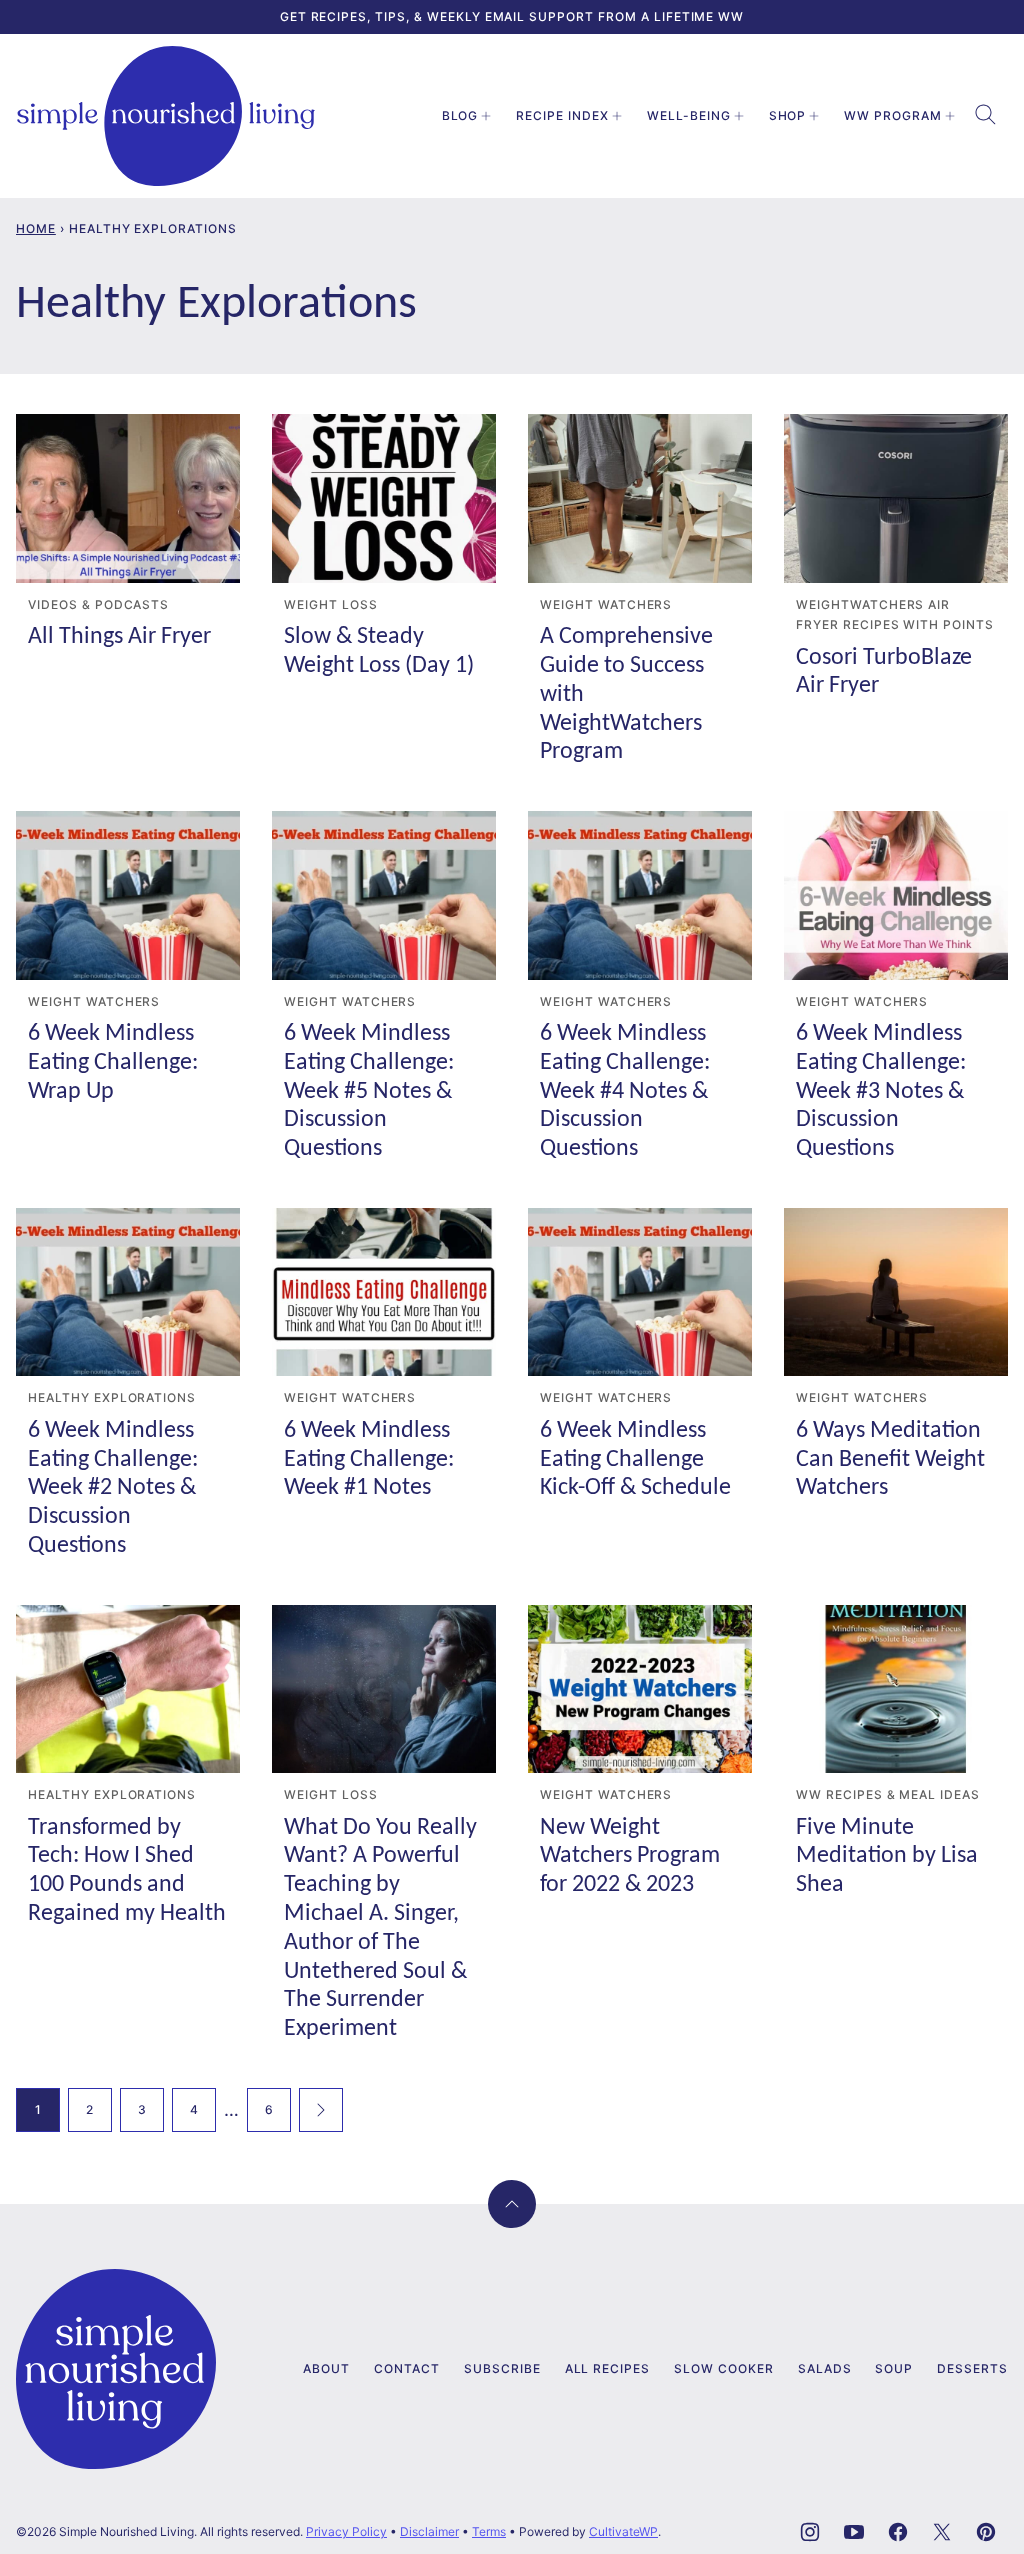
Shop (788, 115)
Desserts (972, 2368)
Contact (407, 2368)
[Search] (986, 115)
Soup (894, 2368)
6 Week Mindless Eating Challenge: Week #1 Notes (369, 1460)
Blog (460, 115)
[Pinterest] (986, 2532)
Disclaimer (429, 2531)
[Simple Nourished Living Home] (166, 116)
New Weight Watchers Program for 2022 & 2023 (630, 1857)
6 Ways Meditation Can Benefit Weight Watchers (890, 1460)
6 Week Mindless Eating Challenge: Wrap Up (113, 1063)
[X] (942, 2532)
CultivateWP (623, 2531)
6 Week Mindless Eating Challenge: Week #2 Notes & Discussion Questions (113, 1488)
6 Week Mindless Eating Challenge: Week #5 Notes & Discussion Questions (369, 1091)
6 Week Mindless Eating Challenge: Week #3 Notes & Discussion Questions (881, 1091)
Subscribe (502, 2368)
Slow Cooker (724, 2368)
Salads (825, 2368)
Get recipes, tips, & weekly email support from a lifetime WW (512, 16)
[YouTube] (854, 2532)
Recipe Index (562, 115)
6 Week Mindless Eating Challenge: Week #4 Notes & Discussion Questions (625, 1091)
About (326, 2368)
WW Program (893, 115)
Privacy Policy (346, 2531)
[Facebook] (898, 2532)
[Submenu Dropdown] (486, 116)
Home (36, 228)
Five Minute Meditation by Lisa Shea (887, 1857)
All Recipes (608, 2368)
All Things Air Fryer (119, 637)
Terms (489, 2531)
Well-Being (689, 115)
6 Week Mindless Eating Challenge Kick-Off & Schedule (635, 1460)
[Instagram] (810, 2532)
